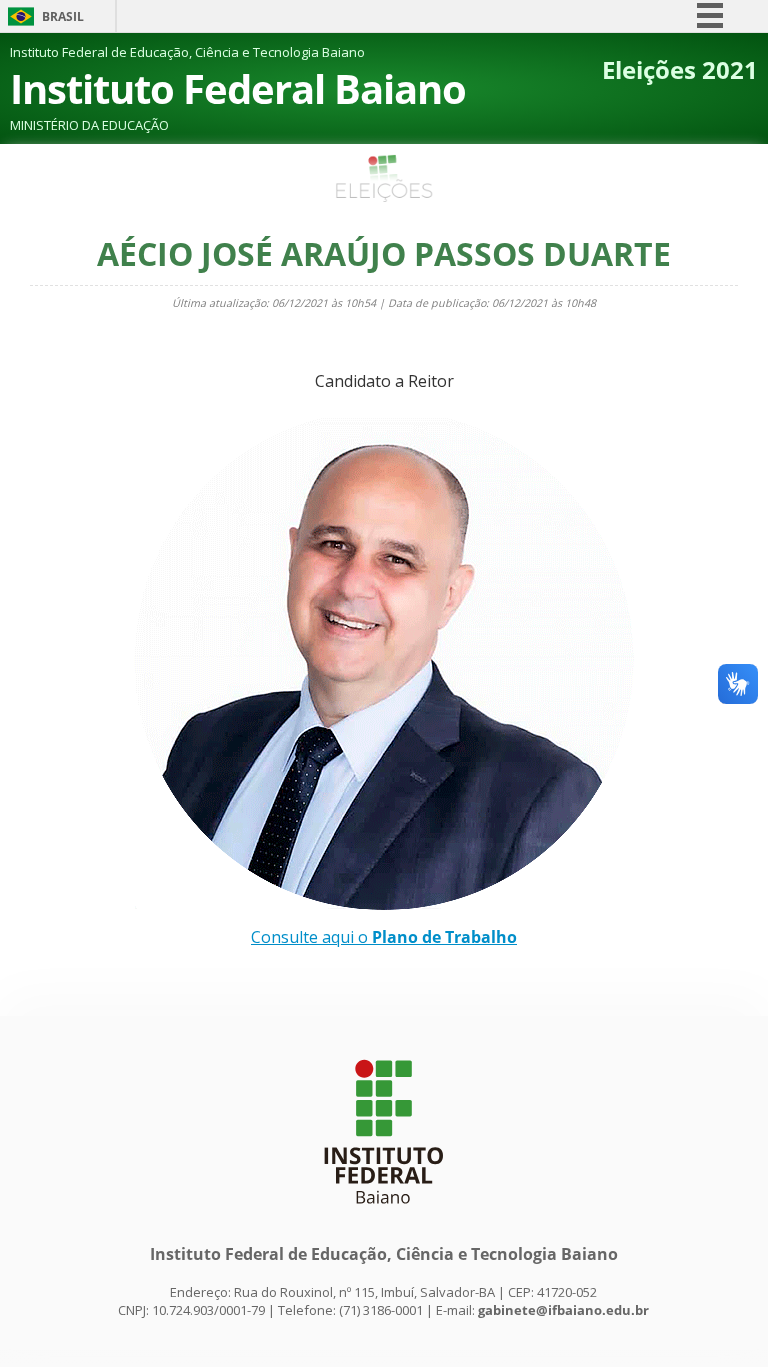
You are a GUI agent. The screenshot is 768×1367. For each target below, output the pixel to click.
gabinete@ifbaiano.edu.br (563, 1310)
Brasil (63, 16)
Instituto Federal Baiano (238, 88)
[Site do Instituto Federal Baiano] (384, 1214)
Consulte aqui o (384, 937)
